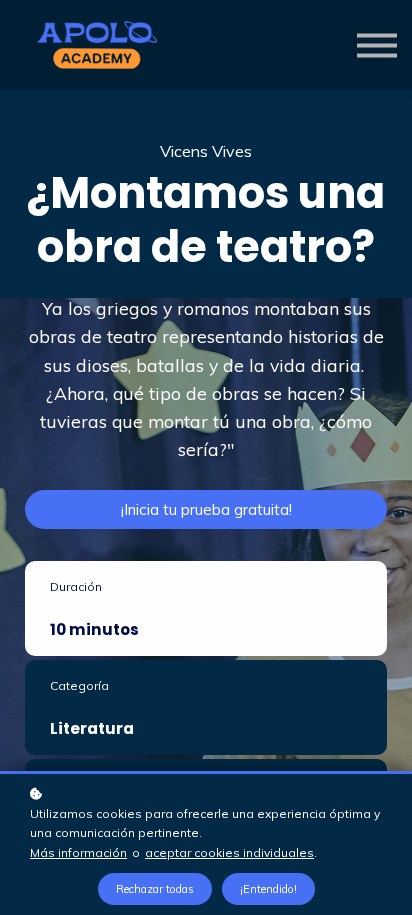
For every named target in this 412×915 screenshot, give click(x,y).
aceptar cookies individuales (229, 852)
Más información (78, 852)
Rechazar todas (155, 889)
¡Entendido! (268, 889)
